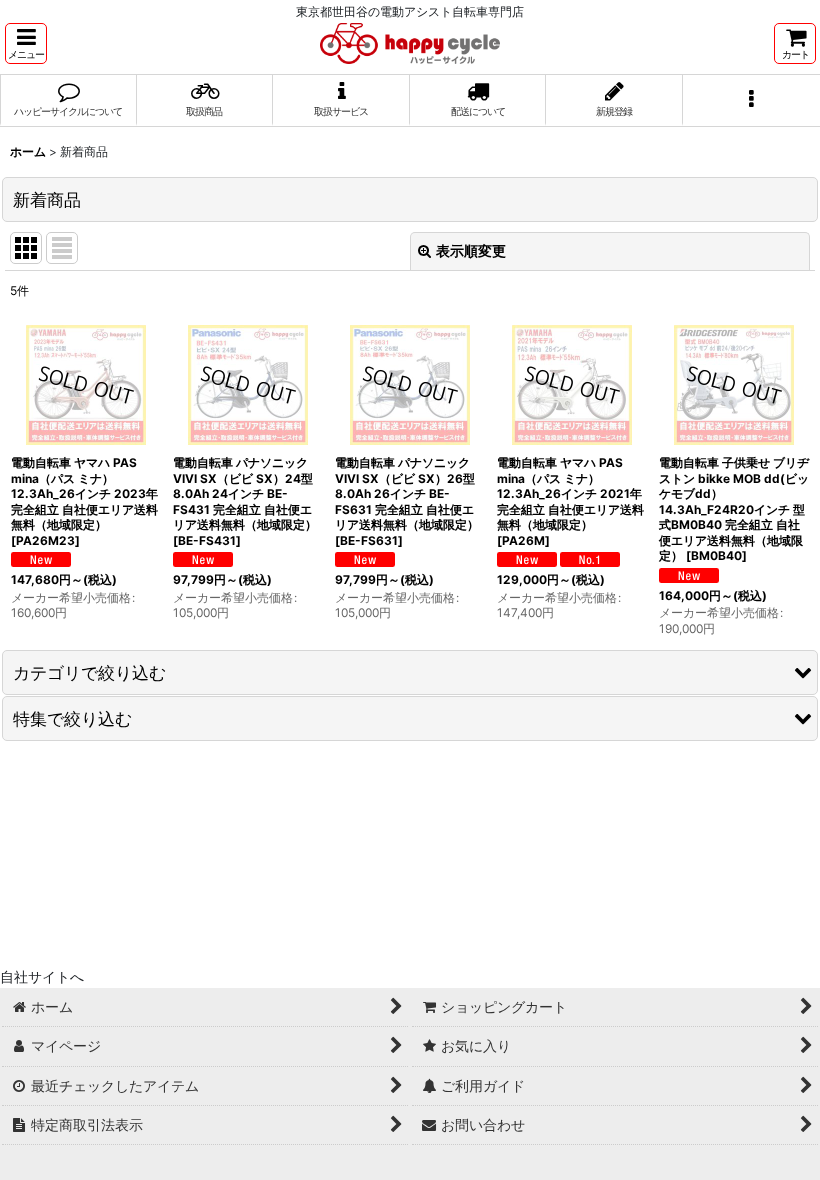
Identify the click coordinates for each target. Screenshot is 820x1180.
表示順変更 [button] (471, 250)
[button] (26, 43)
